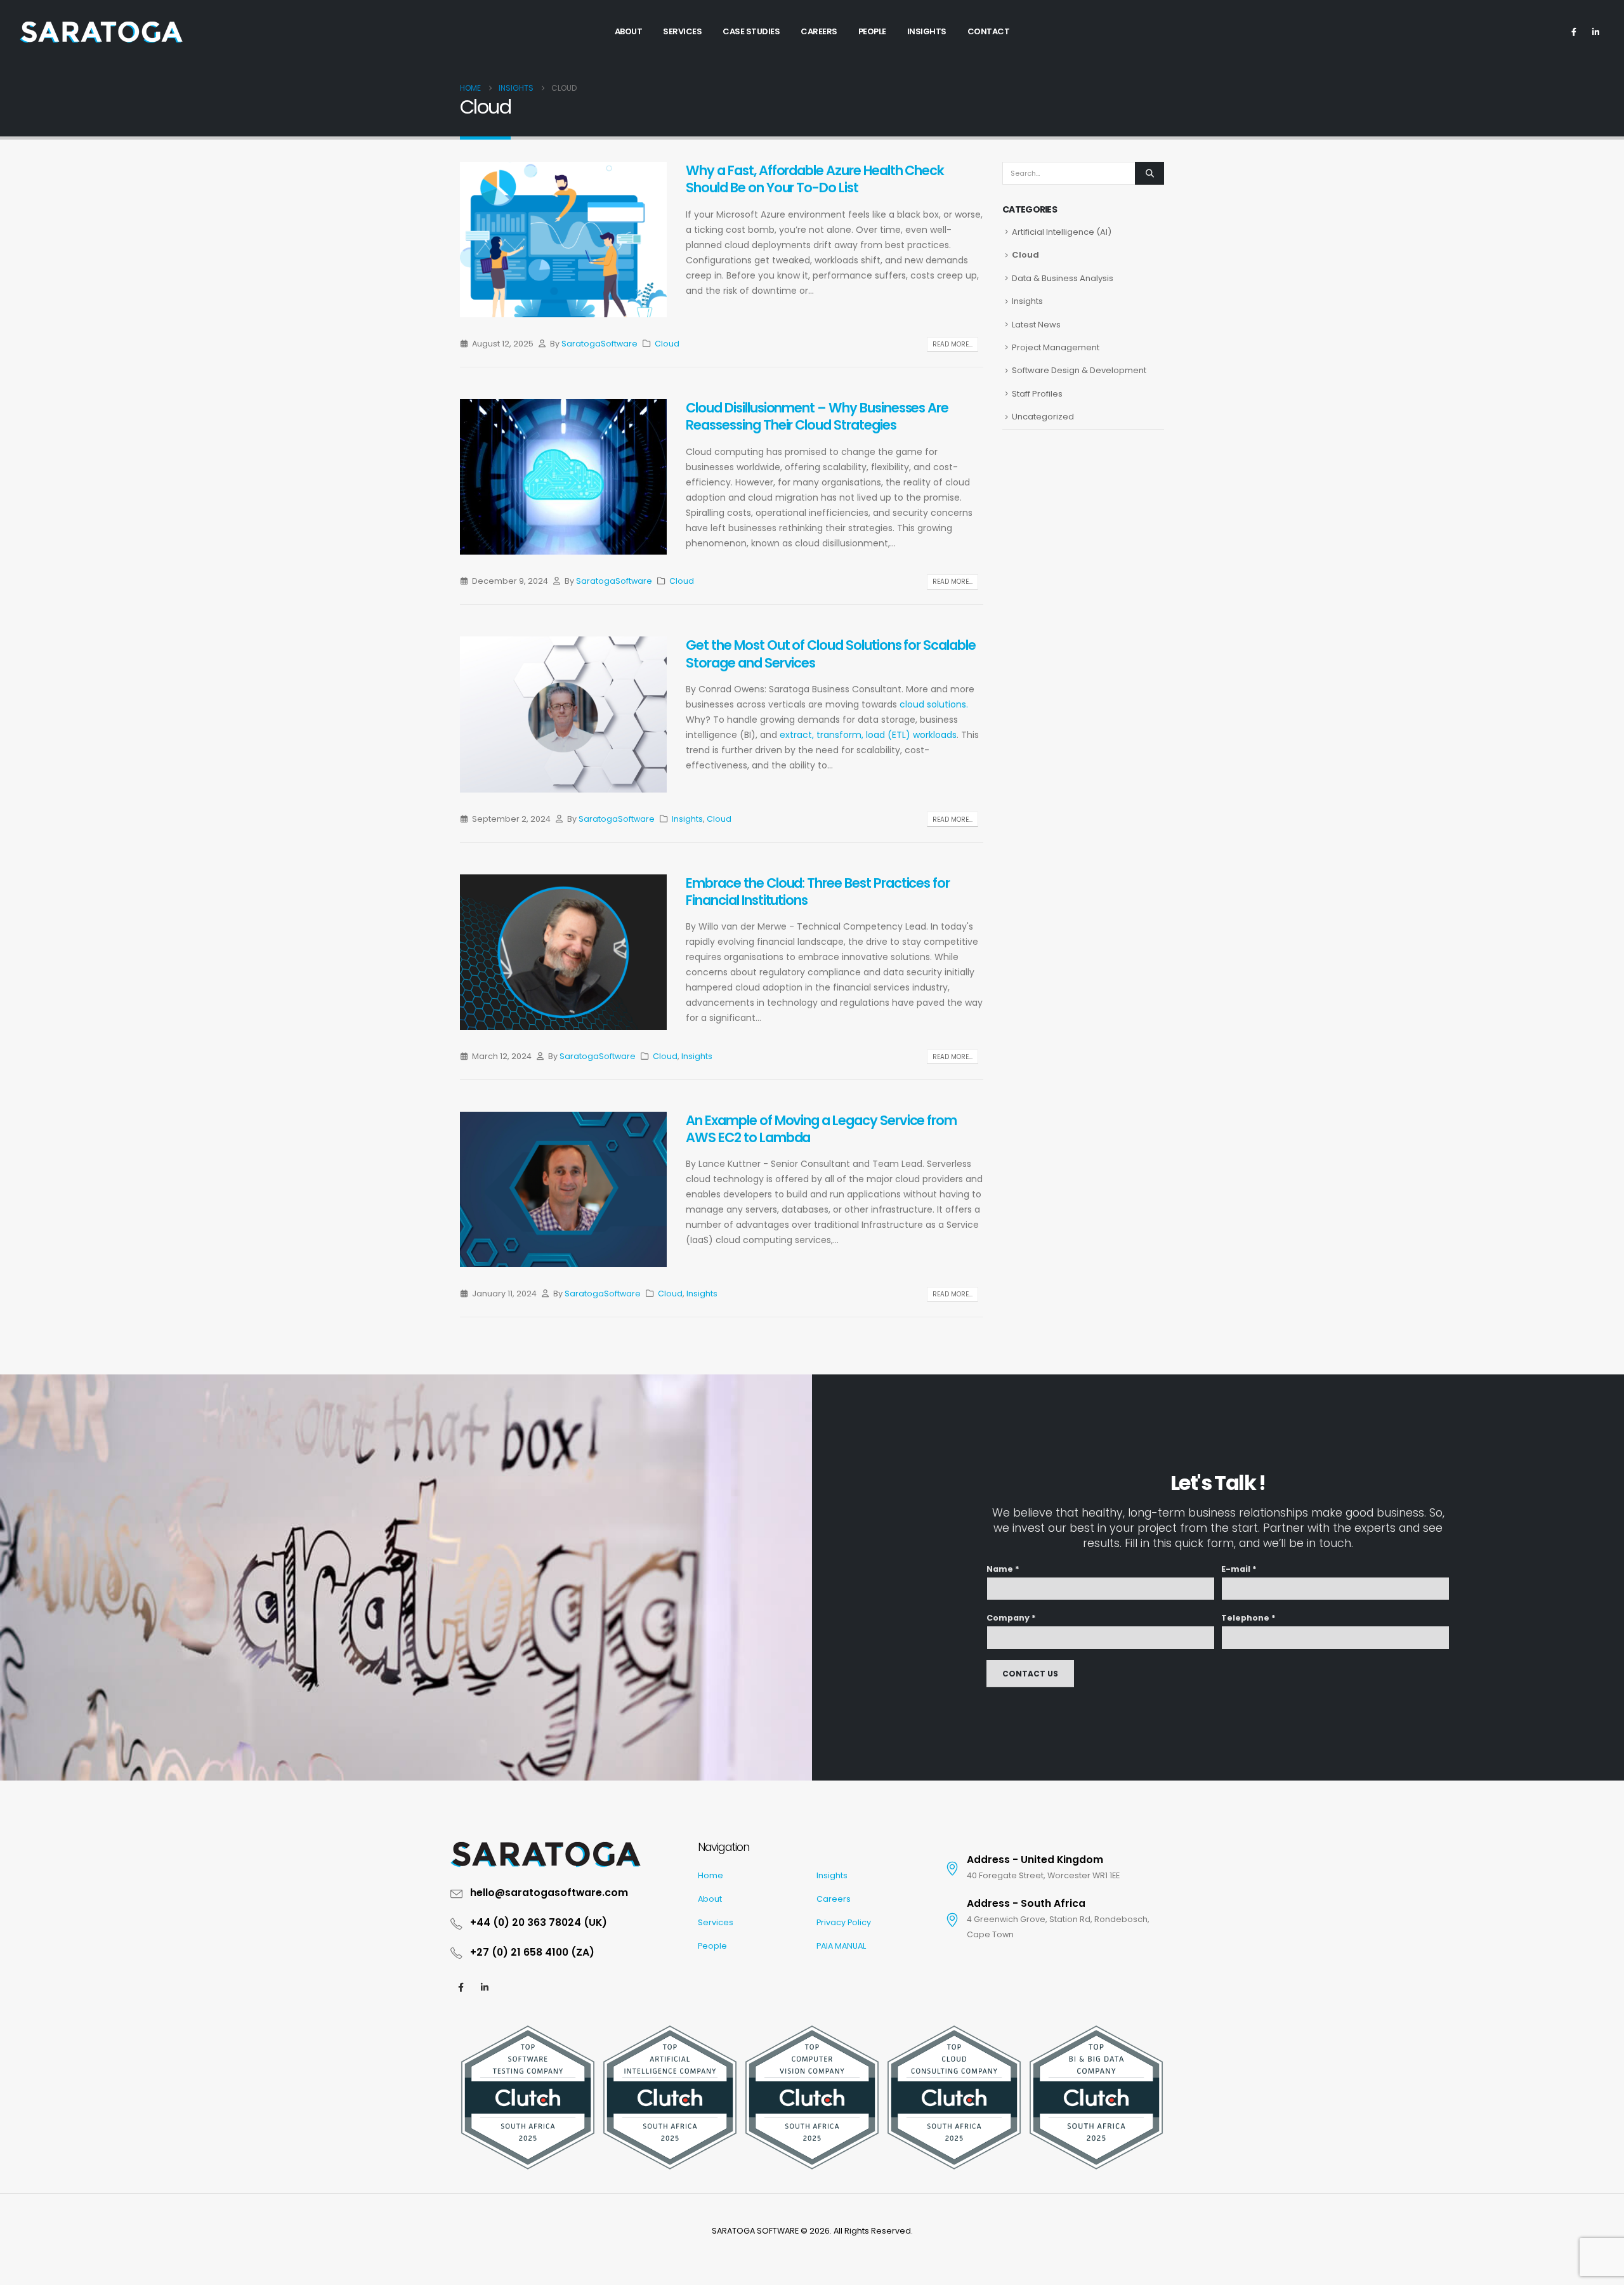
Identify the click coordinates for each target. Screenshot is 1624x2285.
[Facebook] (1574, 32)
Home (710, 1875)
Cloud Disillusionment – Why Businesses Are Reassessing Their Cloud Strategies (817, 416)
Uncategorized (1043, 417)
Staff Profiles (1037, 394)
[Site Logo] (101, 32)
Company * (1011, 1618)
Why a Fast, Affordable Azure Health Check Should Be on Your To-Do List (815, 179)
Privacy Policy (844, 1922)
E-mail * (1239, 1569)
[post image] (563, 240)
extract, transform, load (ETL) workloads (868, 735)
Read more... (953, 344)
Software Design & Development (1079, 370)
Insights (687, 819)
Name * (1003, 1569)
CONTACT (989, 31)
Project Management (1056, 347)
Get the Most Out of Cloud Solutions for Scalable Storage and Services (831, 654)
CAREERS (819, 31)
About (710, 1899)
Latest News (1036, 325)
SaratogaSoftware (599, 344)
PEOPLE (872, 31)
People (712, 1946)
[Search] (1149, 173)
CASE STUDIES (751, 31)
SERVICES (682, 31)
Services (716, 1922)
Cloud (667, 344)
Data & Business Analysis (1063, 278)
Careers (834, 1899)
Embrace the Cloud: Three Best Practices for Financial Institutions (818, 892)
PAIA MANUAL (841, 1946)
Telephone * (1248, 1618)
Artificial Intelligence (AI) (1062, 232)
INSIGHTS (927, 31)
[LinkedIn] (1595, 32)
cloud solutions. (934, 704)
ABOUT (629, 31)
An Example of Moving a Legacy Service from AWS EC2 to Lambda (821, 1129)
